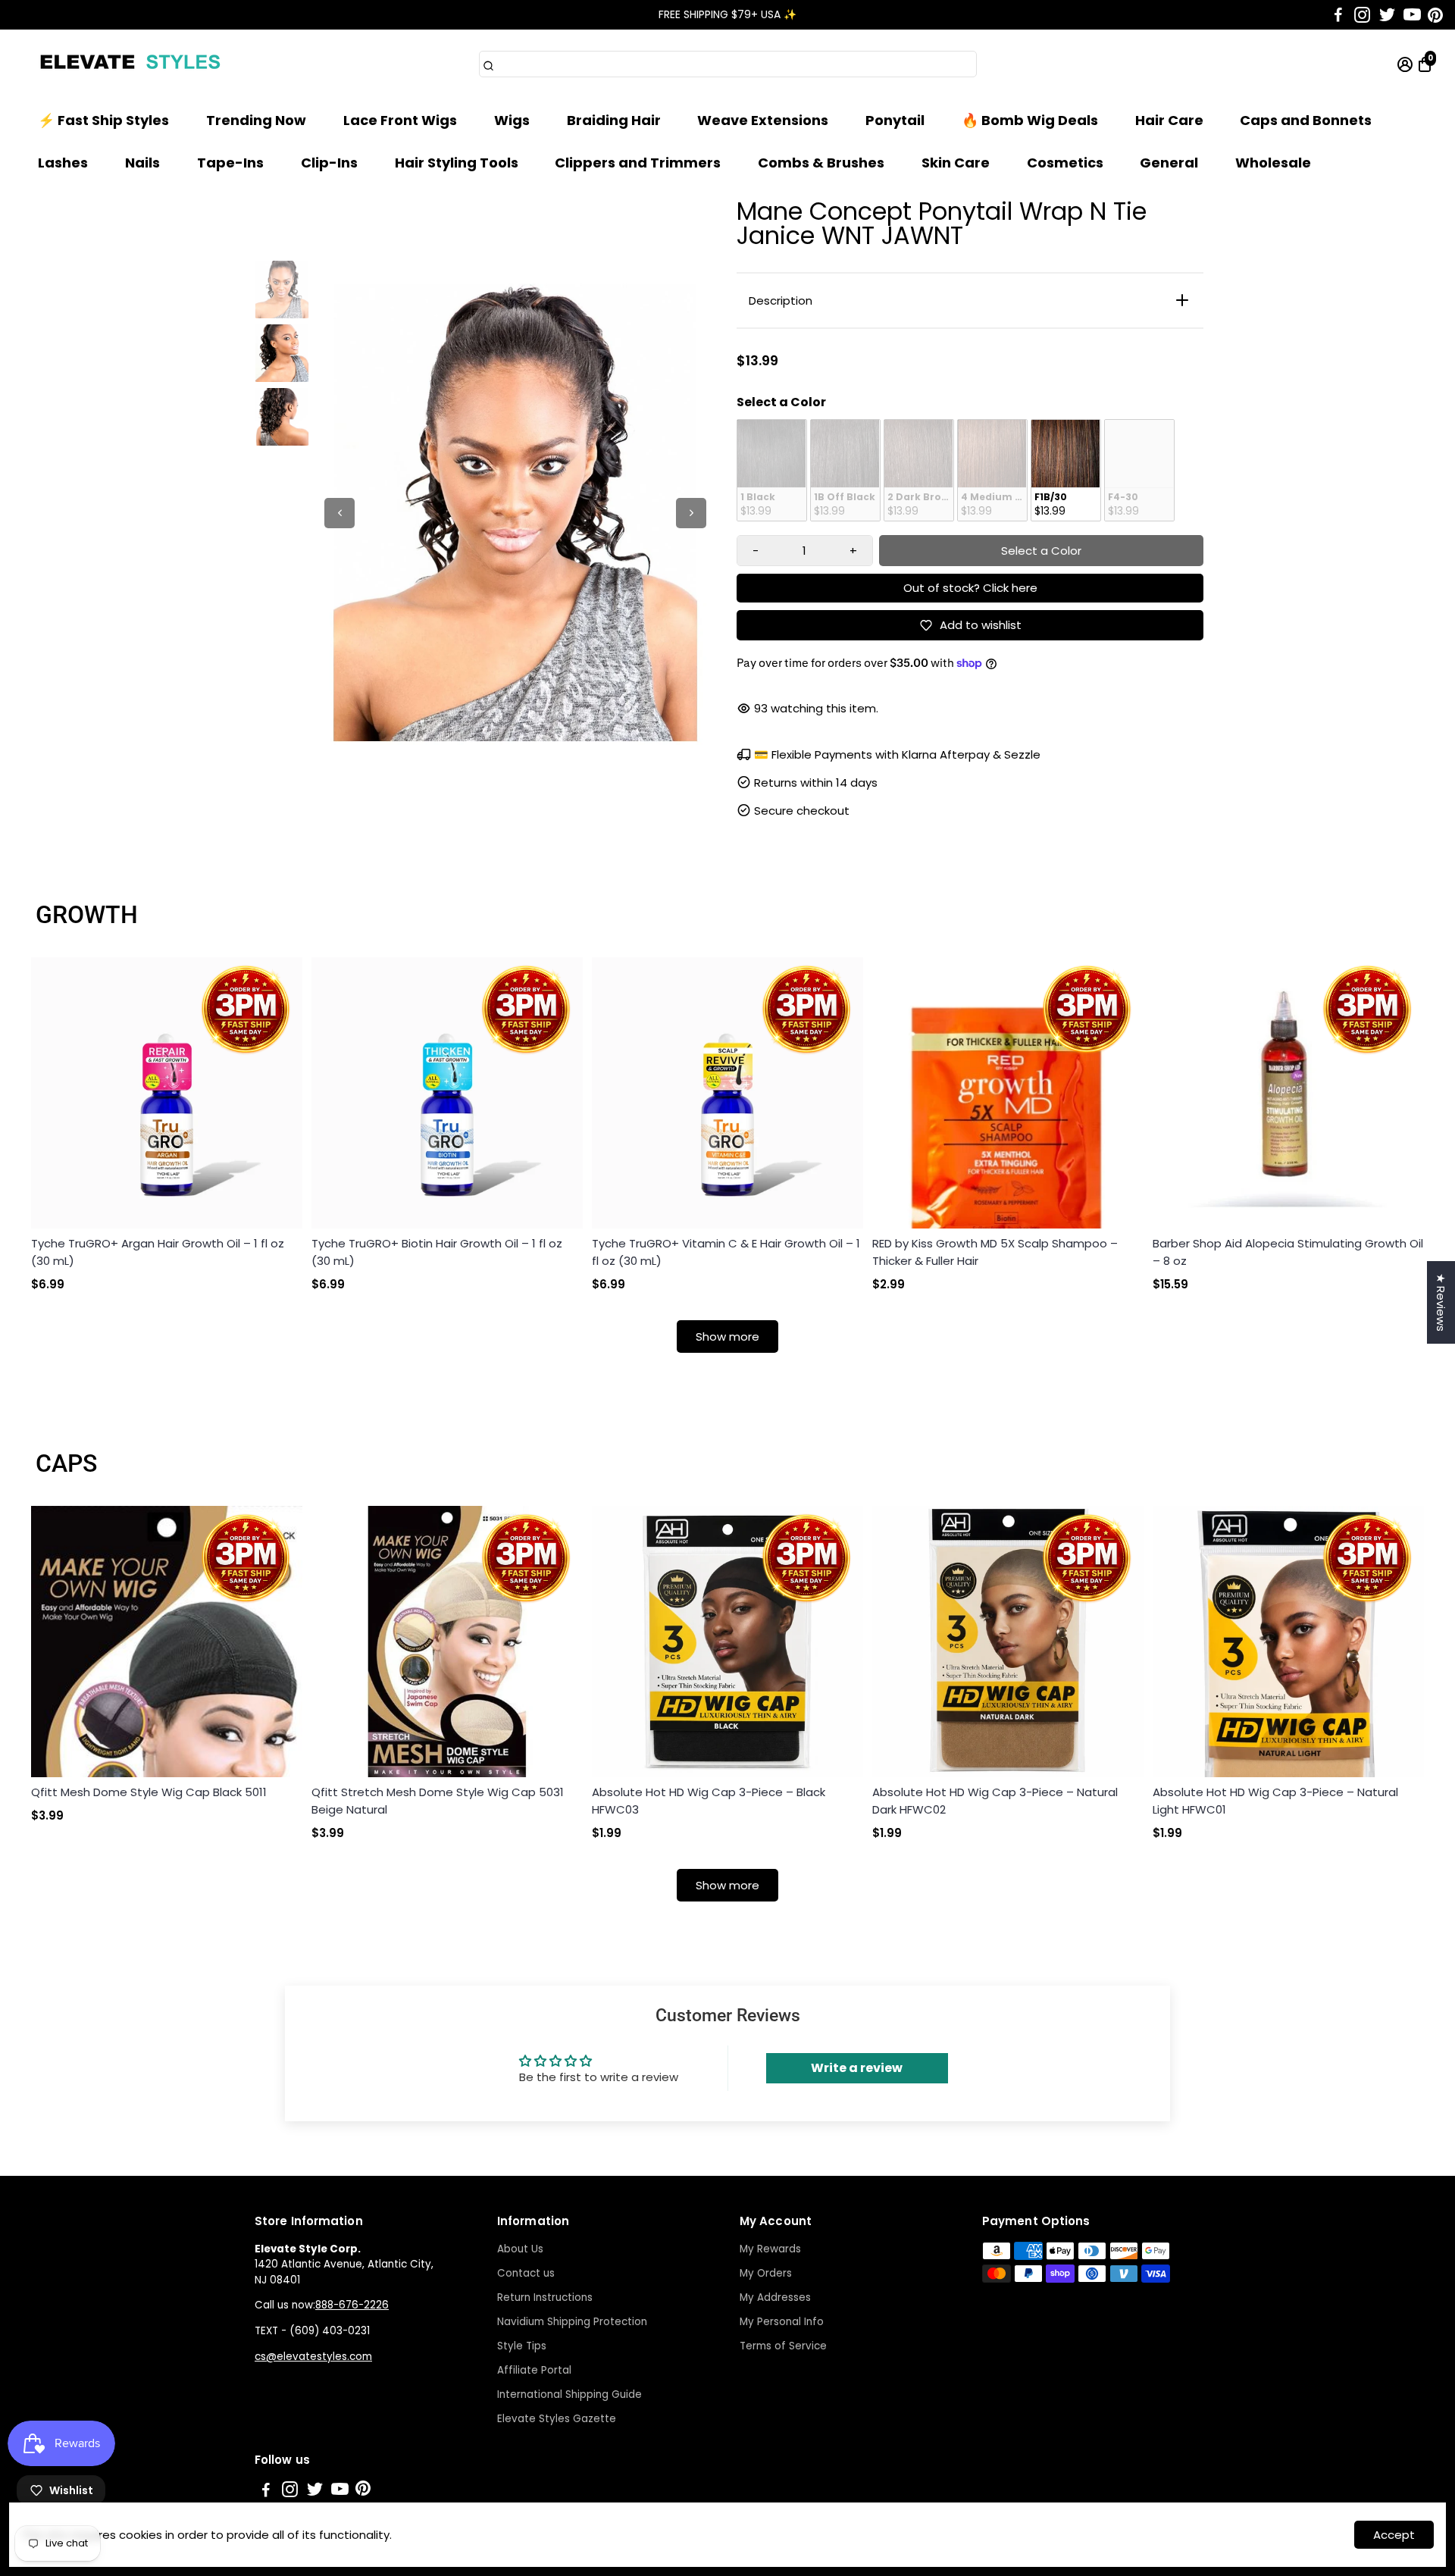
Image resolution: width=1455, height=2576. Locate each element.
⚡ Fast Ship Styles (103, 120)
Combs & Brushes (821, 163)
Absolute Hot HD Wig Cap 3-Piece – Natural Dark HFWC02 (995, 1801)
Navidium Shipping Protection (572, 2322)
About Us (520, 2249)
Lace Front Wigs (400, 120)
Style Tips (522, 2346)
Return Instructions (545, 2297)
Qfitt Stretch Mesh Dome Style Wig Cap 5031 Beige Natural (438, 1801)
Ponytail (895, 120)
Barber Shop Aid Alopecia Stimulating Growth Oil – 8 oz (1288, 1252)
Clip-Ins (329, 163)
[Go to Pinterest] (1435, 15)
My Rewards (770, 2249)
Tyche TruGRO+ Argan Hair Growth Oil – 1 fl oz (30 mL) (158, 1252)
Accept (1394, 2535)
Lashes (63, 163)
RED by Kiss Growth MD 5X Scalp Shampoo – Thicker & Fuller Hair (995, 1252)
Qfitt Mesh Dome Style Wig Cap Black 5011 (149, 1792)
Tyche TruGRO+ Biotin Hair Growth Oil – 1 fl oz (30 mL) (437, 1252)
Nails (142, 163)
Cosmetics (1065, 163)
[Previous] (339, 513)
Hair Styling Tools (457, 163)
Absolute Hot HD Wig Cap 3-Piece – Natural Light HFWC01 (1275, 1801)
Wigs (512, 120)
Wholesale (1273, 163)
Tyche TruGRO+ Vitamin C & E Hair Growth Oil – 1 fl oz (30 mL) (726, 1252)
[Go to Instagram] (1362, 15)
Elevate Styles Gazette (557, 2419)
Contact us (526, 2273)
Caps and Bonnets (1306, 120)
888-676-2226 (352, 2305)
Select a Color (781, 402)
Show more (727, 1337)
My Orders (766, 2273)
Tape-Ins (230, 163)
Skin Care (956, 163)
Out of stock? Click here (970, 588)
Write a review (857, 2068)
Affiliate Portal (534, 2370)
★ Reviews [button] (1441, 1302)
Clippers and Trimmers (638, 163)
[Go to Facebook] (1338, 15)
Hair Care (1169, 120)
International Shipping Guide (569, 2394)
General (1169, 163)
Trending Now (256, 120)
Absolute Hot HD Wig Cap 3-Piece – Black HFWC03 (709, 1801)
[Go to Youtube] (1412, 15)
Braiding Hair (614, 120)
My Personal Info (782, 2322)
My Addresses (775, 2297)
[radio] (772, 471)
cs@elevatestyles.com (313, 2357)
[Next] (691, 513)
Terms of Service (783, 2346)
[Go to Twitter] (1387, 15)
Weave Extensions (763, 120)
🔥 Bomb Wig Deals (1030, 120)
